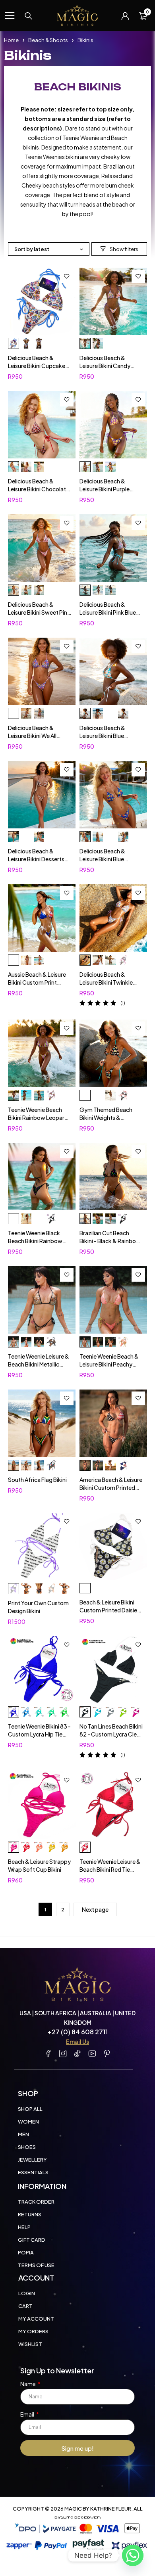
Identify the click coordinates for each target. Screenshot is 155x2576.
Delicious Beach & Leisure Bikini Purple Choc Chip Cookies (105, 489)
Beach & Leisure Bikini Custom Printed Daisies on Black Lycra (110, 1610)
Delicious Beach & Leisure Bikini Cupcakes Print (38, 366)
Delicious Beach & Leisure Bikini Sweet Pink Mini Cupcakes (39, 612)
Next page (95, 1909)
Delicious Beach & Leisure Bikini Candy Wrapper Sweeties (105, 366)
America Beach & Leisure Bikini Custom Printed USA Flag (111, 1487)
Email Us (77, 2041)
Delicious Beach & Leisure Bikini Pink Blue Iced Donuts (108, 612)
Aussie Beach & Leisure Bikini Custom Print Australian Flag (37, 982)
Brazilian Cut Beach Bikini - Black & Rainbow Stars (110, 1241)
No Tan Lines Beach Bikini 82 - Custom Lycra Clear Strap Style (111, 1734)
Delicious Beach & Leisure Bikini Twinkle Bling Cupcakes (106, 982)
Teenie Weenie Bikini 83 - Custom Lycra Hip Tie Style (39, 1734)
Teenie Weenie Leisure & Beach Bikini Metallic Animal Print (39, 1364)
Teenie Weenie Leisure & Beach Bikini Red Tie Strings (110, 1869)
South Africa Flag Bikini (37, 1480)
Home (11, 40)
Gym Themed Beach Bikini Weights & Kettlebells (106, 1117)
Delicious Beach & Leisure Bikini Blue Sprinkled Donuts (102, 736)
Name (28, 2384)
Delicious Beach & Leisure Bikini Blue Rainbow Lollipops (103, 859)
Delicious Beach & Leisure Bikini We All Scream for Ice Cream (36, 736)
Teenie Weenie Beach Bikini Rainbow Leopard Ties (38, 1117)
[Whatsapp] (133, 2555)
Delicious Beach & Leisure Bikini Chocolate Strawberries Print (39, 489)
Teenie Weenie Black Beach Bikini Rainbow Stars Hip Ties (35, 1241)
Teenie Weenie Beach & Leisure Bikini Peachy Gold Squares (109, 1364)
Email (28, 2414)
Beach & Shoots (48, 40)
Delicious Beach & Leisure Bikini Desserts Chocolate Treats (36, 859)
